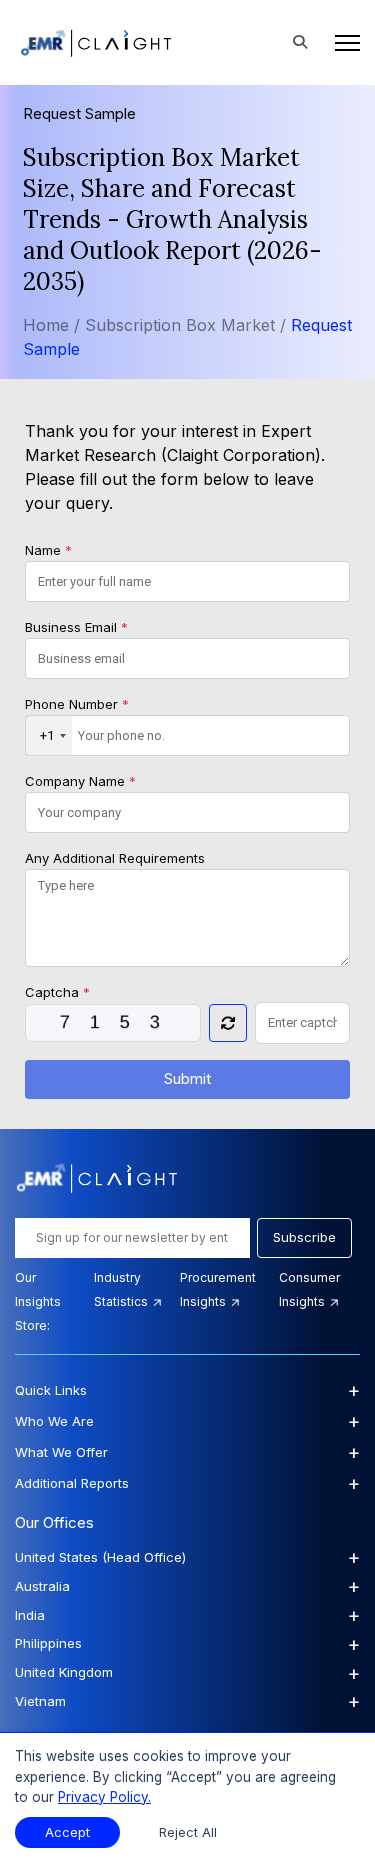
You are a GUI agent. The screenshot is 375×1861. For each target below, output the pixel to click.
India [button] (187, 1615)
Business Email (76, 627)
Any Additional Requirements (115, 858)
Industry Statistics (122, 1289)
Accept (67, 1832)
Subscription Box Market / (188, 325)
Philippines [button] (187, 1644)
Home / (51, 325)
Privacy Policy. (104, 1797)
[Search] (300, 43)
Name (48, 550)
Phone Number (77, 704)
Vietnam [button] (187, 1701)
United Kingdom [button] (187, 1673)
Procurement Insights (218, 1289)
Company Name (80, 781)
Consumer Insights (309, 1289)
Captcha (57, 992)
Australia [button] (187, 1586)
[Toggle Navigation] (341, 43)
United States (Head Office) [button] (187, 1557)
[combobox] (49, 736)
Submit (187, 1078)
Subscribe (304, 1237)
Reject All (188, 1832)
